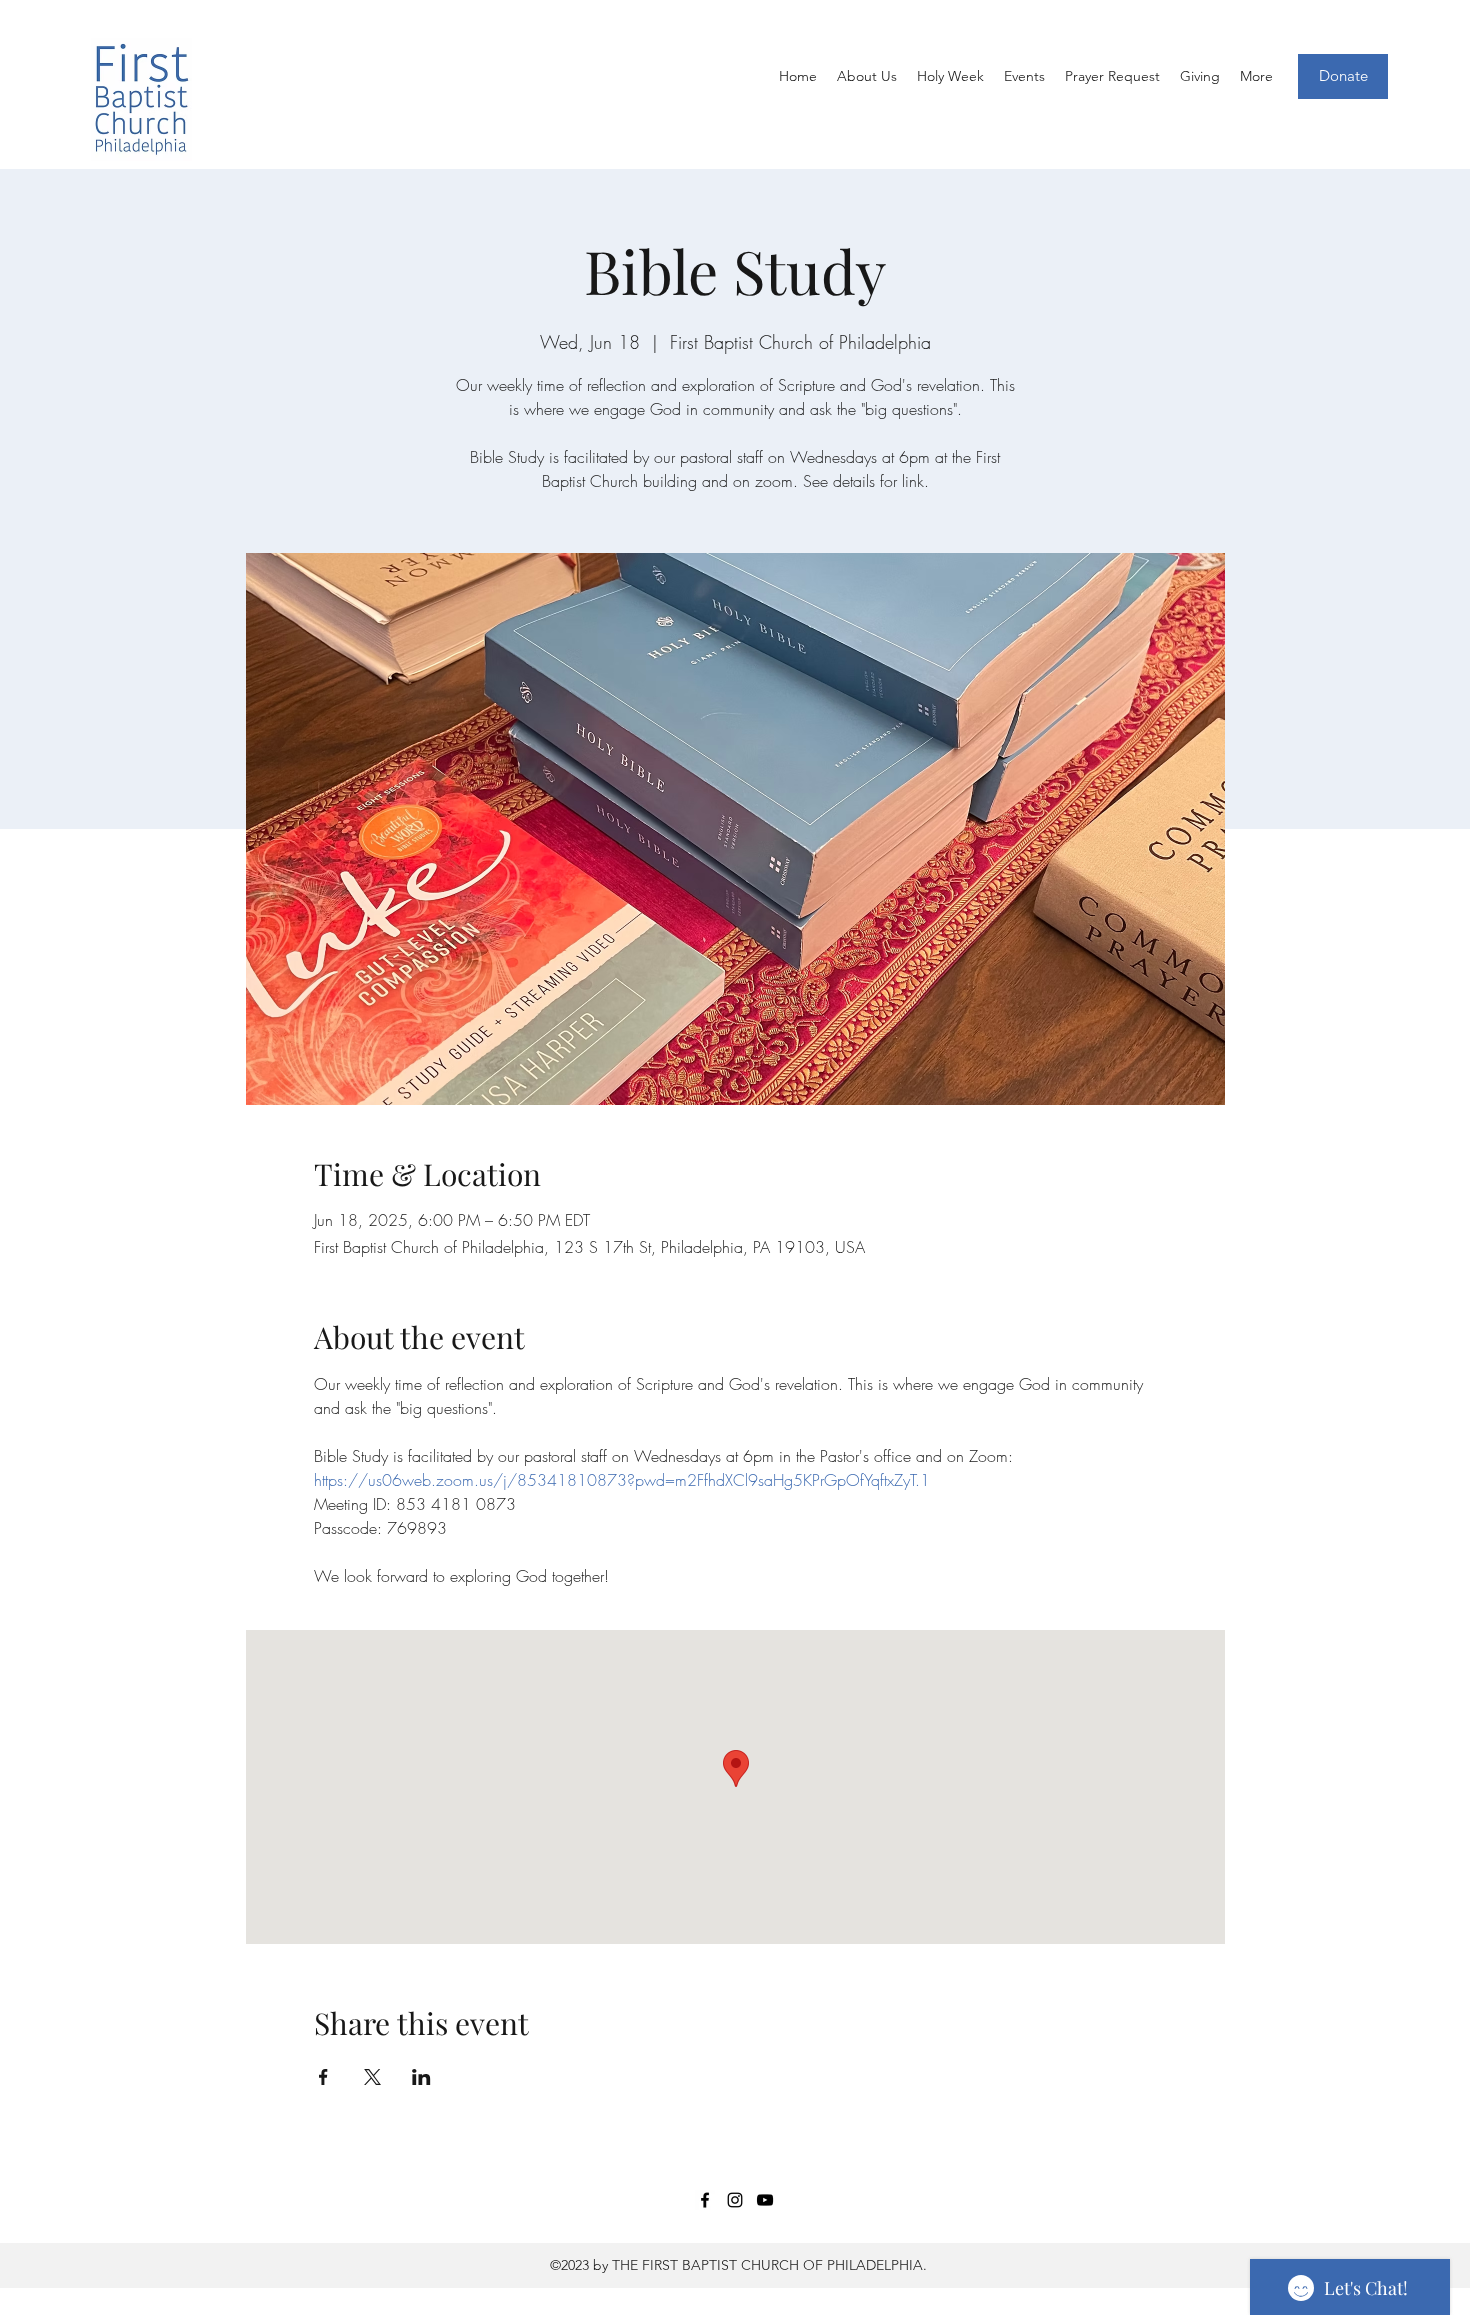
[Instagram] (735, 2200)
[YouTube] (765, 2200)
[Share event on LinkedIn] (421, 2077)
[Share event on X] (372, 2077)
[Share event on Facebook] (323, 2077)
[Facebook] (705, 2200)
